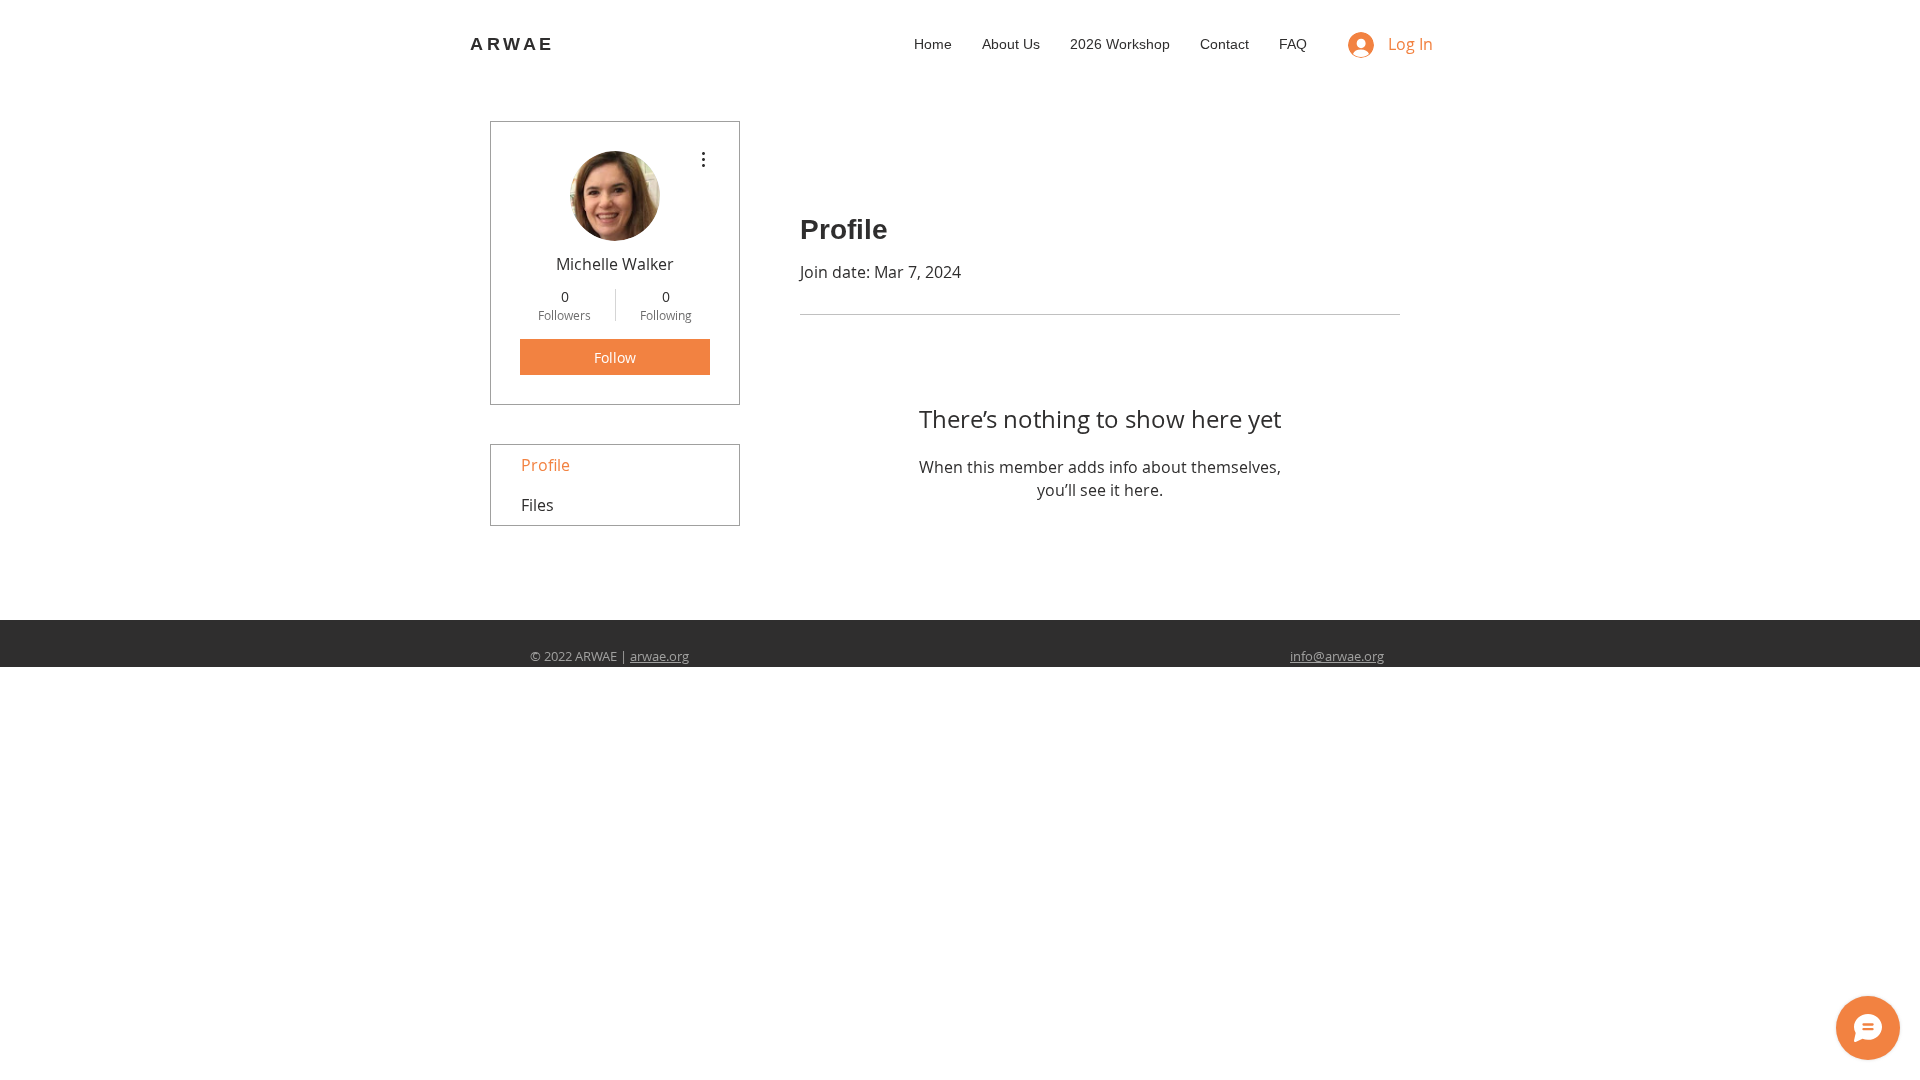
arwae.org (659, 656)
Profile (545, 465)
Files (537, 505)
